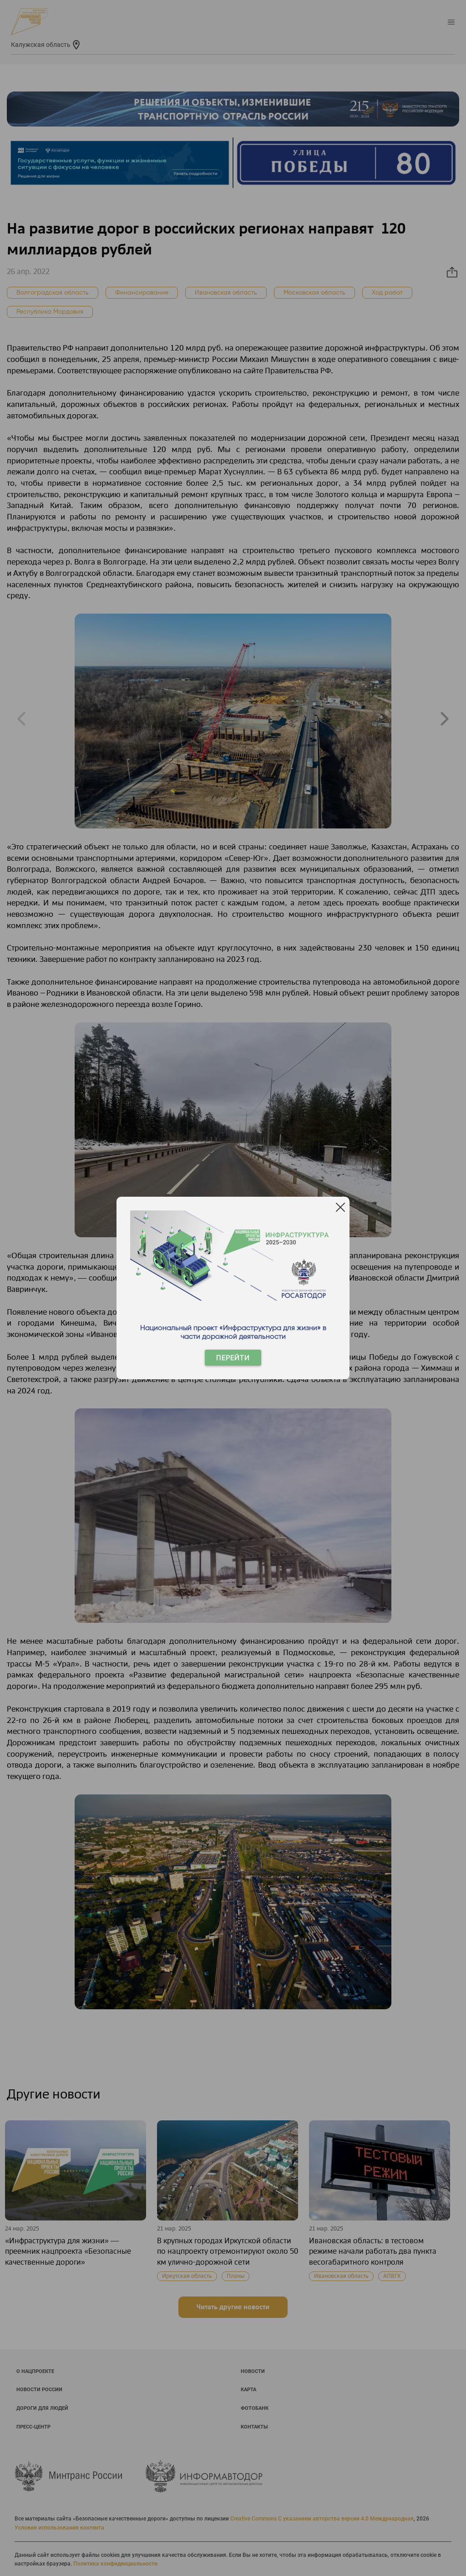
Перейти (233, 1358)
